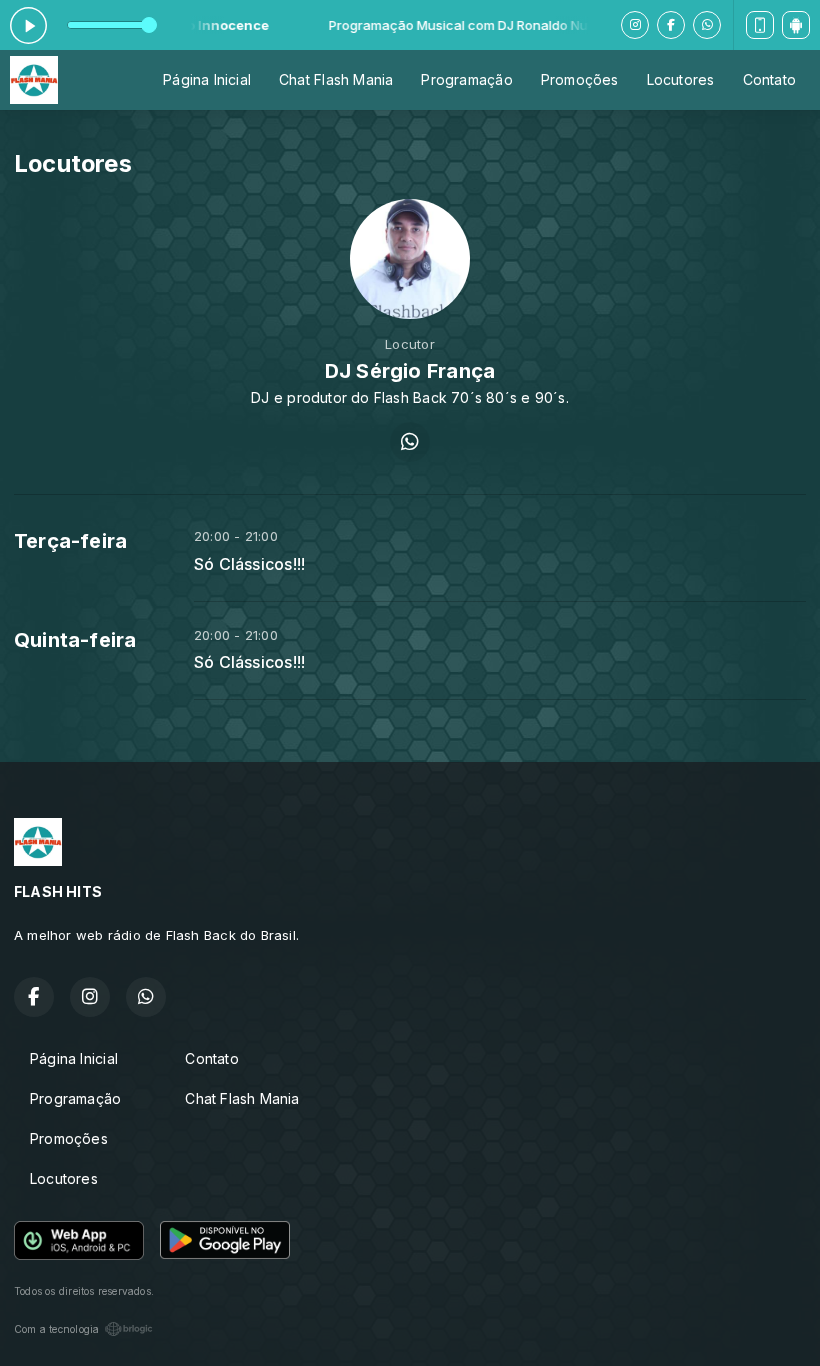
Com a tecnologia (56, 1329)
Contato (769, 79)
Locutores (681, 79)
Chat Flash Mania (336, 79)
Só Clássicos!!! (249, 564)
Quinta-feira (75, 640)
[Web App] (760, 25)
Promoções (580, 79)
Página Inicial (207, 79)
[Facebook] (671, 25)
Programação (466, 79)
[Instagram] (635, 25)
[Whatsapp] (707, 25)
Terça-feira (70, 541)
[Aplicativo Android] (796, 25)
